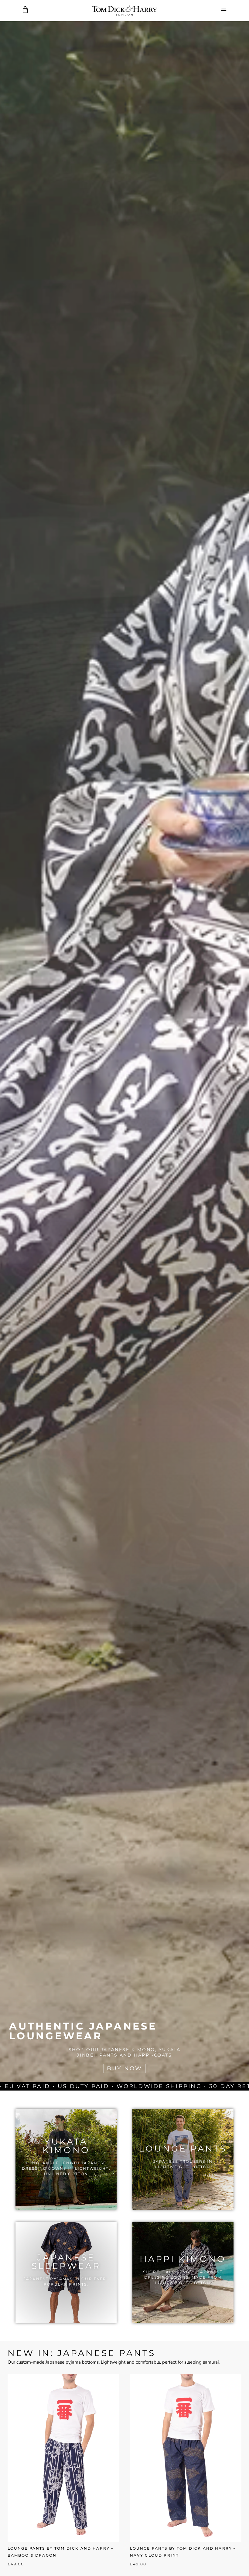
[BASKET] (25, 10)
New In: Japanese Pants (82, 2353)
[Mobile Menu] (224, 10)
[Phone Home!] (124, 11)
